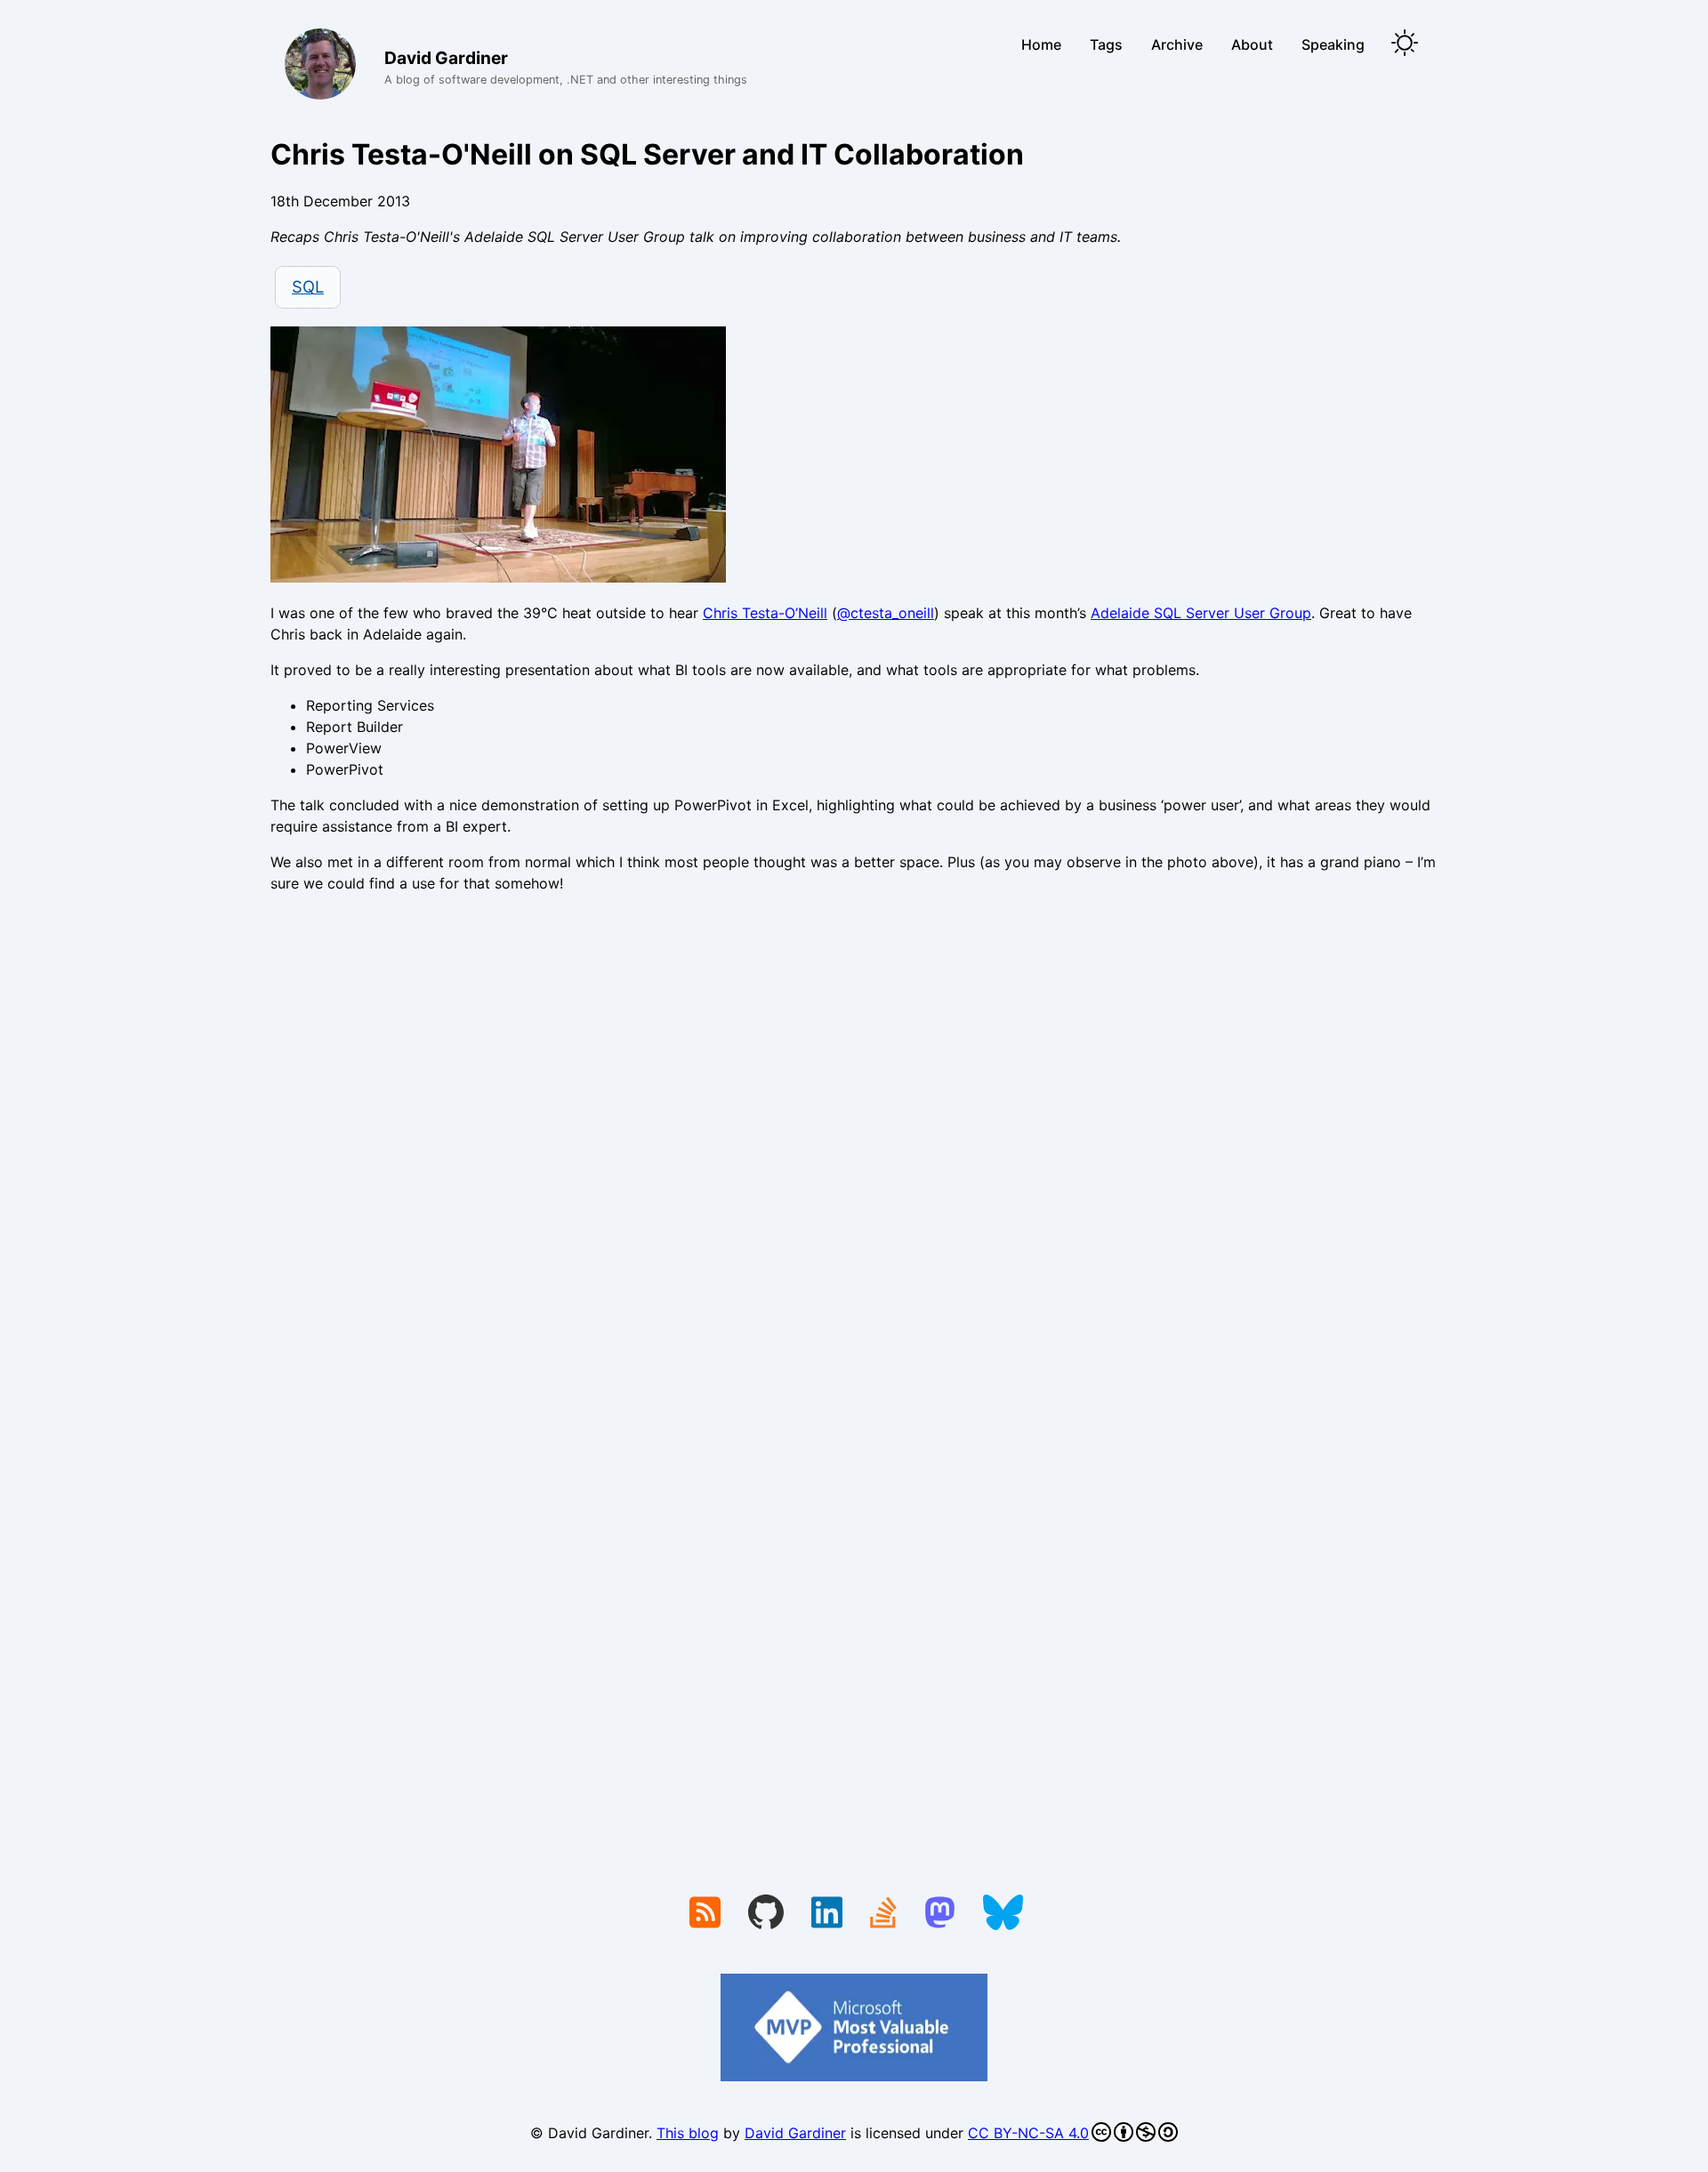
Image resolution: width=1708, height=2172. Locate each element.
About (1252, 44)
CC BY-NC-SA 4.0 (1028, 2133)
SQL (308, 286)
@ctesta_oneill (886, 613)
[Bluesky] (1003, 1914)
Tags (1106, 44)
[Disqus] (854, 1152)
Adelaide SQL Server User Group (1201, 613)
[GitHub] (766, 1914)
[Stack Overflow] (883, 1914)
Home (1041, 44)
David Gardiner (795, 2133)
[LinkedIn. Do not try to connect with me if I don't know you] (827, 1914)
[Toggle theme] (1405, 44)
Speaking (1333, 44)
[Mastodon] (940, 1914)
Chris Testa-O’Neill (765, 613)
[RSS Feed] (705, 1914)
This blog (688, 2133)
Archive (1177, 44)
